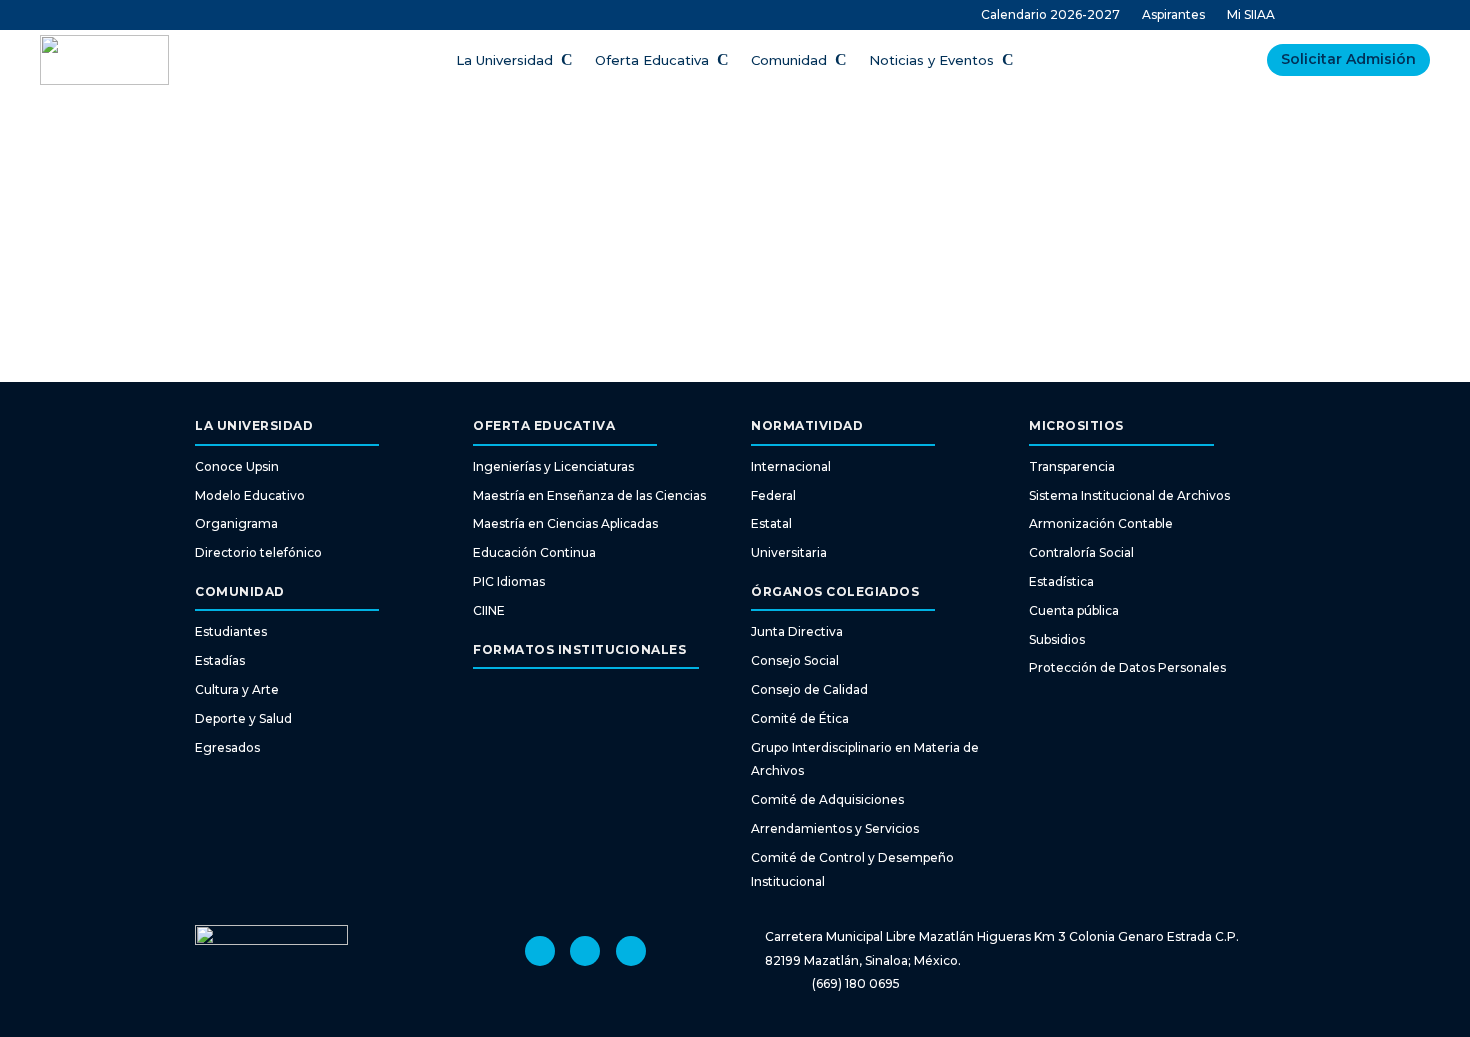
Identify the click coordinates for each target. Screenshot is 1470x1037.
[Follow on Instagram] (540, 951)
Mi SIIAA (1251, 15)
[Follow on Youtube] (585, 951)
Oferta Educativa (652, 60)
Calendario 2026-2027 (1050, 15)
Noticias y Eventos (931, 60)
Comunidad (789, 60)
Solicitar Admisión (1348, 59)
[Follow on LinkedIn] (631, 951)
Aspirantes (1173, 15)
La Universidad (504, 60)
